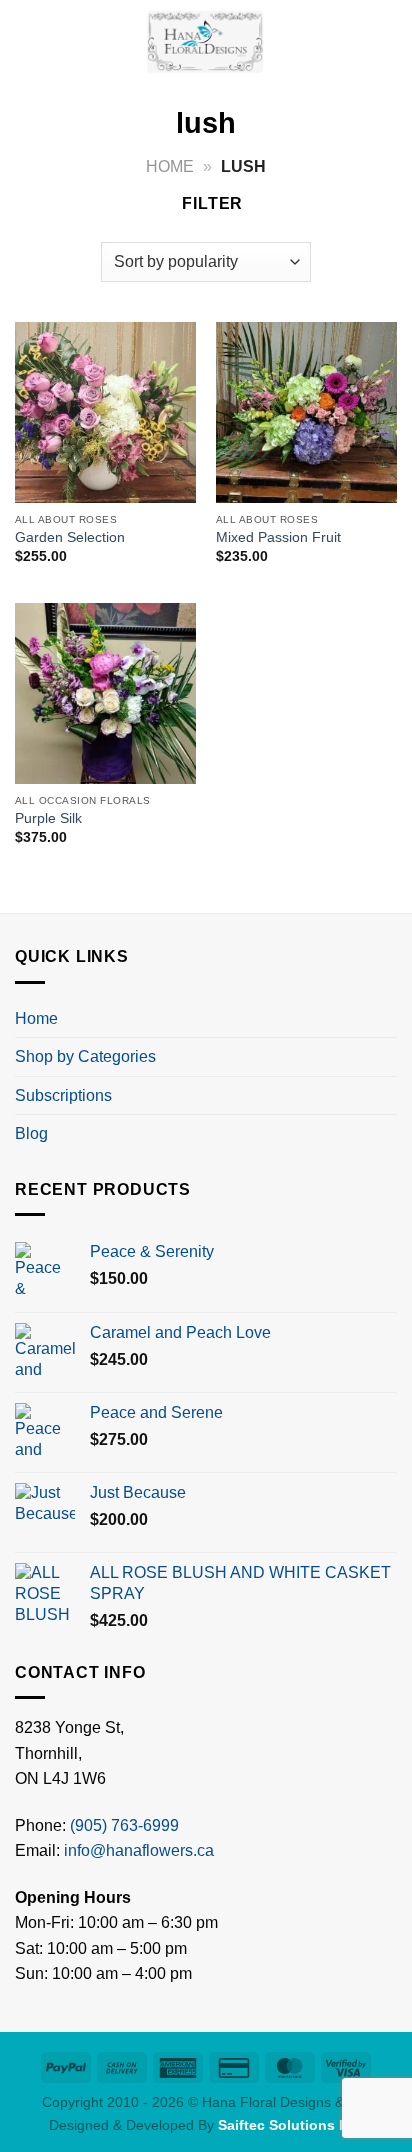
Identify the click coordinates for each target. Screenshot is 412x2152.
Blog (31, 1133)
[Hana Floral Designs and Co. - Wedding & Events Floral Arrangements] (206, 40)
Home (170, 166)
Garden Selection (70, 537)
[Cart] (387, 40)
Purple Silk (48, 818)
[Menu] (27, 39)
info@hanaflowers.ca (139, 1850)
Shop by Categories (85, 1056)
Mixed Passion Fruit (278, 537)
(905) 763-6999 (124, 1825)
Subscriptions (63, 1095)
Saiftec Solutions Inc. (291, 2125)
